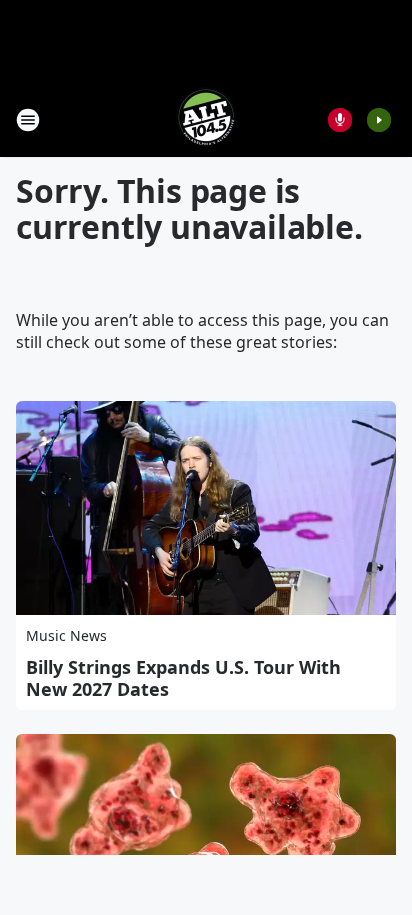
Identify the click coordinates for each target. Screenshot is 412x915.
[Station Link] (206, 119)
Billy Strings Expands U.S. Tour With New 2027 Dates (183, 678)
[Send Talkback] (340, 120)
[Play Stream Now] (379, 120)
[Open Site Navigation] (28, 120)
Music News (66, 635)
